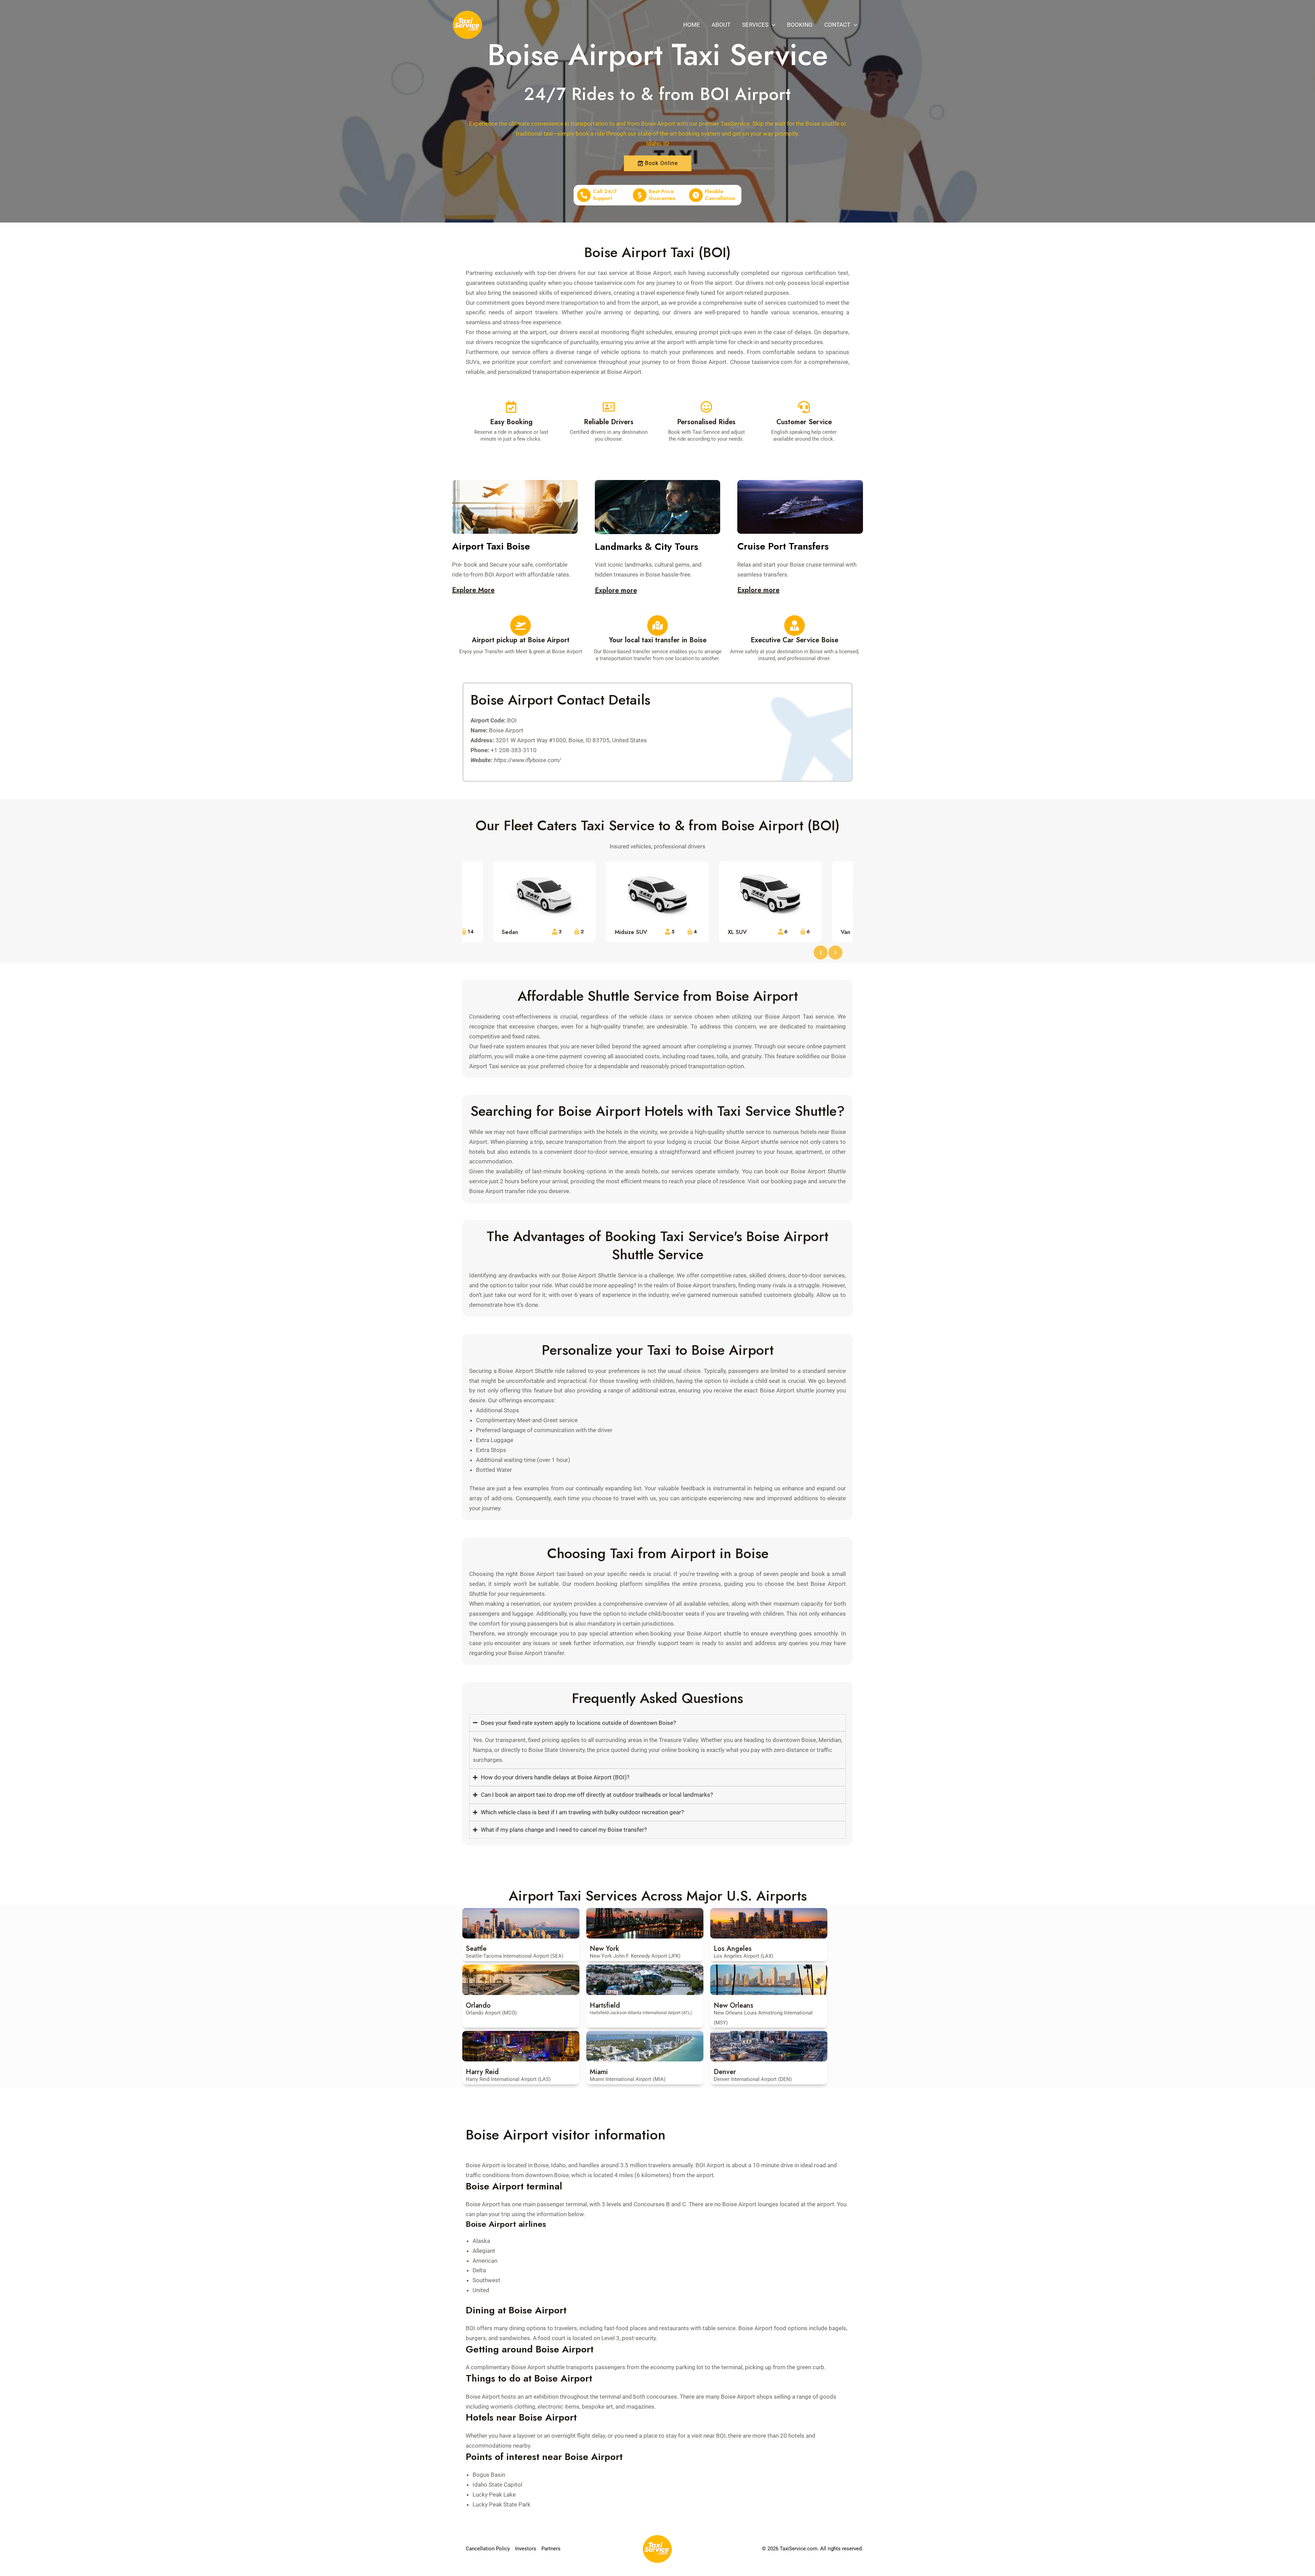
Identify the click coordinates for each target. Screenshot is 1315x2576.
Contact (837, 25)
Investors (526, 2549)
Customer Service (804, 422)
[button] (772, 25)
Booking (800, 25)
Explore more (616, 590)
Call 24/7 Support (605, 195)
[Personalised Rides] (706, 407)
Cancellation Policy (488, 2549)
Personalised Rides (706, 422)
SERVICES (755, 25)
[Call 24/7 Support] (584, 195)
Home (692, 25)
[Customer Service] (804, 407)
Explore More (473, 590)
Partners (551, 2549)
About (721, 25)
